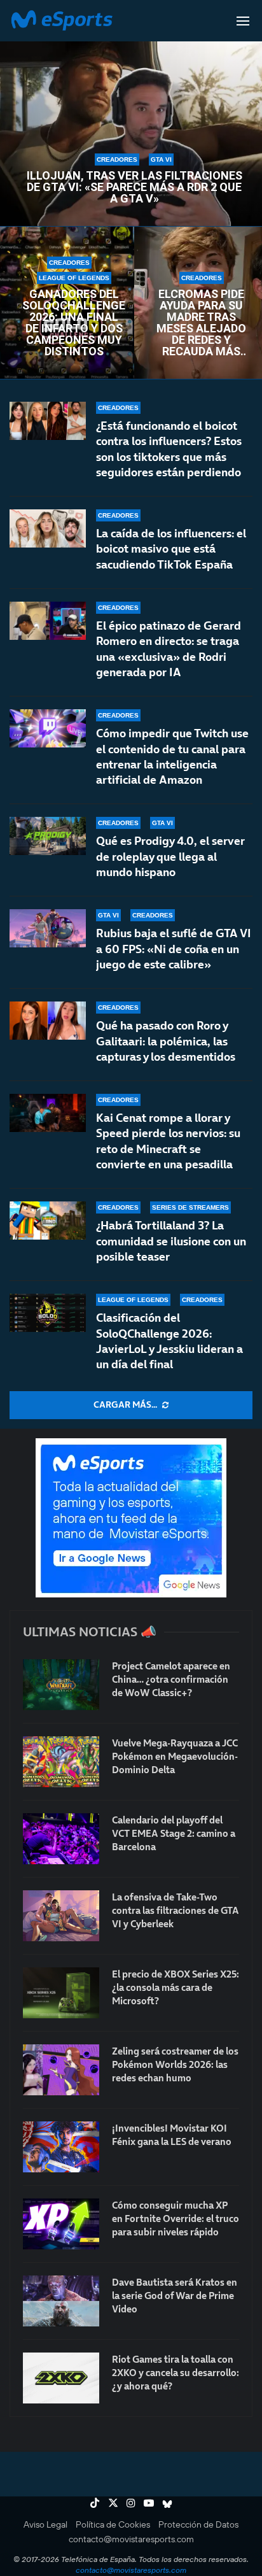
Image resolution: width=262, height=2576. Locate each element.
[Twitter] (113, 2503)
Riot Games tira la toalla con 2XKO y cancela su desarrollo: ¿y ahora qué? (176, 2373)
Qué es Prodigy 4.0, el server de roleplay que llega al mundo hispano (170, 856)
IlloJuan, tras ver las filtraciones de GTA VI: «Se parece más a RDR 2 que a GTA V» (134, 187)
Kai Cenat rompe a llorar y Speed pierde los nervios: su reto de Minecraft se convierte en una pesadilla (168, 1141)
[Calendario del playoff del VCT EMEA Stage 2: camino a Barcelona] (61, 1839)
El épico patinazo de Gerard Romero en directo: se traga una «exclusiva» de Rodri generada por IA (169, 649)
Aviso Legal (45, 2524)
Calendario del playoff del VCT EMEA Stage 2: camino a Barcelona (174, 1833)
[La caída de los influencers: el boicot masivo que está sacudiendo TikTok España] (48, 528)
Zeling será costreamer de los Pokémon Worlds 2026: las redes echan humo (175, 2064)
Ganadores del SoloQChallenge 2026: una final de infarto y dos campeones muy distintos (74, 323)
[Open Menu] (243, 21)
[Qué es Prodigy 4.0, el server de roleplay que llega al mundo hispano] (48, 836)
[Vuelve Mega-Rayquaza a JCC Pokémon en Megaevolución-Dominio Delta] (61, 1762)
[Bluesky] (167, 2503)
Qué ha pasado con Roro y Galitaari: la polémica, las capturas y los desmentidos (166, 1041)
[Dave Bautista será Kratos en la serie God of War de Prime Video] (61, 2301)
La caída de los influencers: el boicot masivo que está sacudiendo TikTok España (171, 549)
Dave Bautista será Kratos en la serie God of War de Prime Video (175, 2296)
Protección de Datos (198, 2524)
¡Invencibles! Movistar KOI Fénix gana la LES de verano (172, 2135)
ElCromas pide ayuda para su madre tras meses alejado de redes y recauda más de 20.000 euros (201, 323)
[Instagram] (131, 2503)
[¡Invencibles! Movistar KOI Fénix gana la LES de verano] (61, 2147)
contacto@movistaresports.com (131, 2539)
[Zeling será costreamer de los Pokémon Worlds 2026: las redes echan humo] (61, 2070)
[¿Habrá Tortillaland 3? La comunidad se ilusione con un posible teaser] (48, 1221)
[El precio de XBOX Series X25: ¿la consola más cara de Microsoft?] (61, 1993)
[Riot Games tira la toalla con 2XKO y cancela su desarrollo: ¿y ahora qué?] (61, 2378)
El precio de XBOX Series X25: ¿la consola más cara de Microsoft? (176, 1987)
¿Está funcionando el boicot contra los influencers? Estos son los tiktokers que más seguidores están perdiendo (169, 449)
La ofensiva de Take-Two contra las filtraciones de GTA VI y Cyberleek (176, 1910)
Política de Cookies (113, 2524)
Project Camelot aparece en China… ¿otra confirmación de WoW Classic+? (171, 1679)
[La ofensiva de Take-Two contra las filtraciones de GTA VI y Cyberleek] (61, 1916)
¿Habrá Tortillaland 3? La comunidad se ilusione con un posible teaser (171, 1241)
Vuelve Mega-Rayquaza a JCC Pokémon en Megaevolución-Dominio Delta (175, 1756)
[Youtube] (149, 2503)
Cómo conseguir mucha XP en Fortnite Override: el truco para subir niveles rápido (176, 2219)
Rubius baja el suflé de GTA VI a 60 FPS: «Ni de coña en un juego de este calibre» (174, 949)
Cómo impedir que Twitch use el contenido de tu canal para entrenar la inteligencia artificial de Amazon (172, 756)
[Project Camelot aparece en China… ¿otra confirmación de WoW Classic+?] (61, 1685)
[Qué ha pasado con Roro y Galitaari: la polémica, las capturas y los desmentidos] (48, 1021)
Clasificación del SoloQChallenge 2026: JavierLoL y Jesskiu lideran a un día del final (169, 1341)
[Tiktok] (95, 2503)
